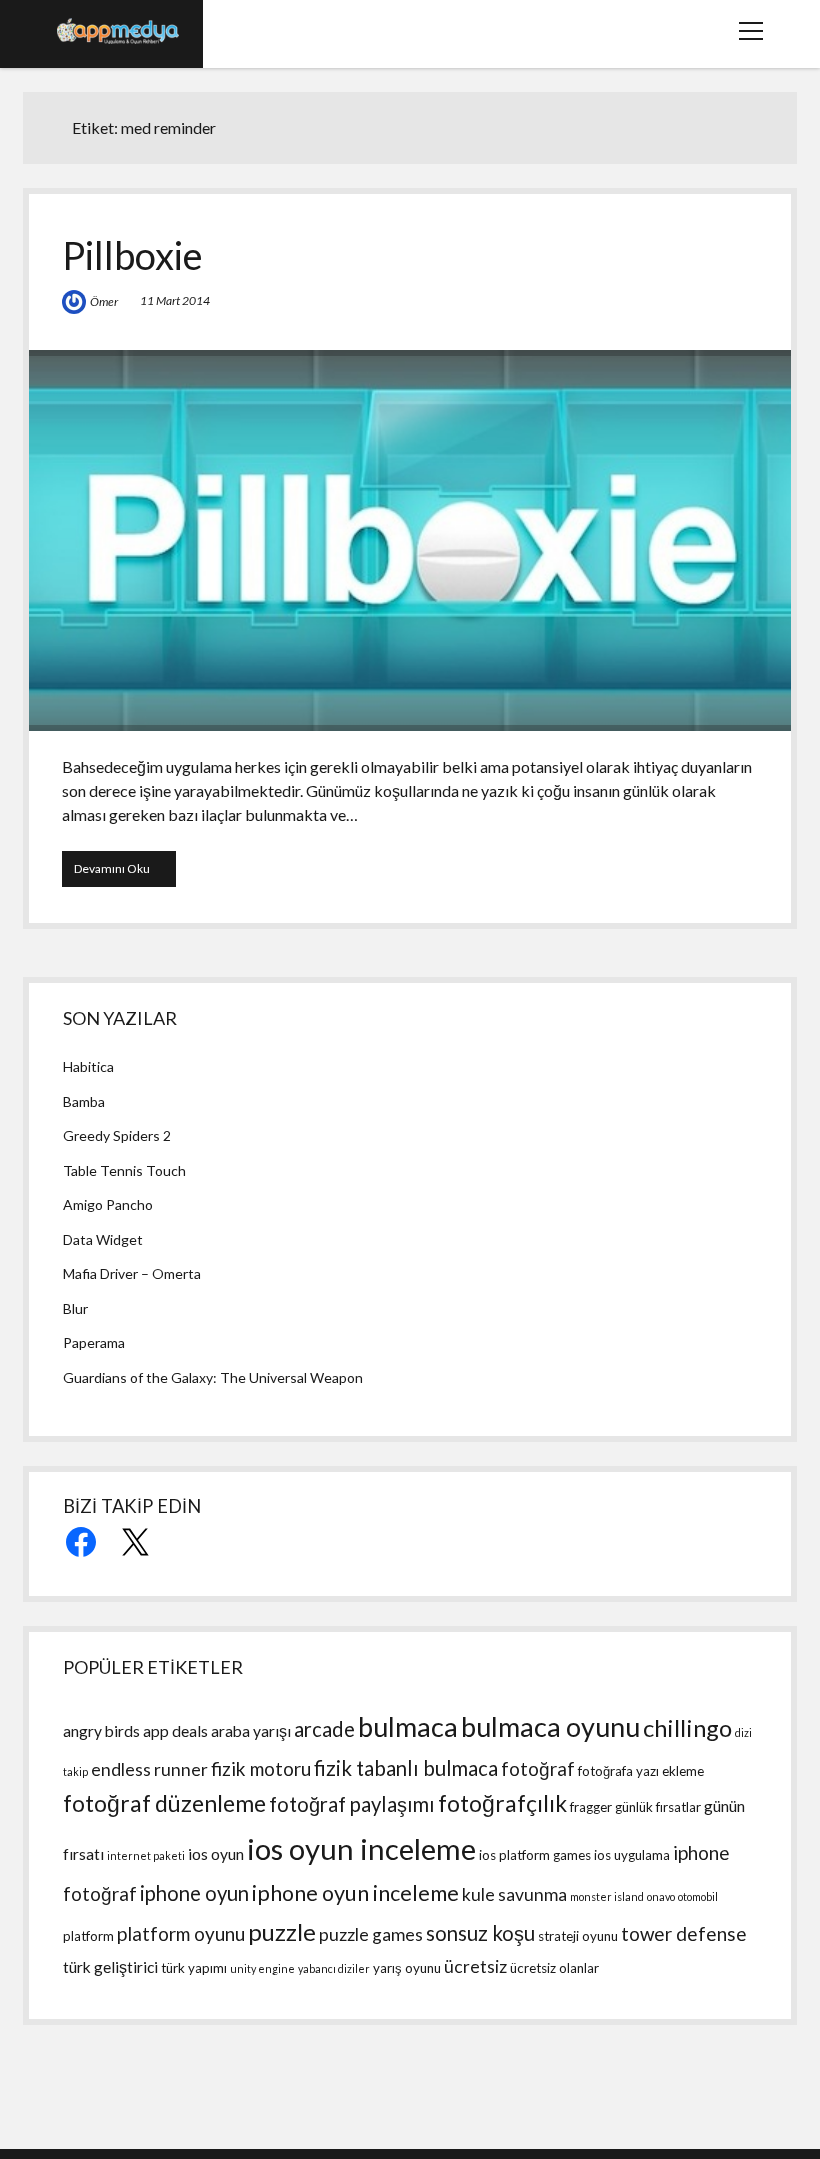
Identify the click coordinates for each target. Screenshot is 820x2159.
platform (88, 1936)
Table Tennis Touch (124, 1170)
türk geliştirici (110, 1967)
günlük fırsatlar (658, 1807)
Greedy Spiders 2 (117, 1135)
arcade (324, 1729)
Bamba (84, 1101)
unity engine (262, 1968)
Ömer (104, 301)
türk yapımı (194, 1968)
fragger (591, 1807)
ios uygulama (632, 1855)
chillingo (687, 1727)
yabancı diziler (334, 1968)
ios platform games (535, 1855)
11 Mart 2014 (175, 300)
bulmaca (408, 1726)
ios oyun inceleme (361, 1848)
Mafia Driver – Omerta (132, 1273)
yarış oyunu (407, 1968)
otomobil (698, 1896)
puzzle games (371, 1934)
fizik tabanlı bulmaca (406, 1768)
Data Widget (103, 1239)
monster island (607, 1896)
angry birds (101, 1731)
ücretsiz (475, 1966)
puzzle (282, 1931)
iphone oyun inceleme (355, 1893)
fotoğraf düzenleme (164, 1803)
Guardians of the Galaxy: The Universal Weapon (213, 1377)
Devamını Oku (125, 868)
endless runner (149, 1769)
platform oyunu (181, 1933)
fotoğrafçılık (502, 1803)
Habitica (88, 1066)
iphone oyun (194, 1893)
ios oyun (216, 1854)
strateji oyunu (578, 1936)
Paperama (94, 1342)
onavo (661, 1896)
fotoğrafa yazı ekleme (641, 1771)
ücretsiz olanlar (554, 1968)
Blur (75, 1308)
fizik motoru (261, 1768)
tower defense (684, 1933)
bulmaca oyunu (550, 1726)
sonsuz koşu (480, 1933)
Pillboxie (132, 255)
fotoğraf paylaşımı (352, 1804)
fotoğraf (538, 1768)
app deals (175, 1731)
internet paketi (146, 1855)
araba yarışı (251, 1731)
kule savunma (514, 1894)
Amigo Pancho (108, 1204)
